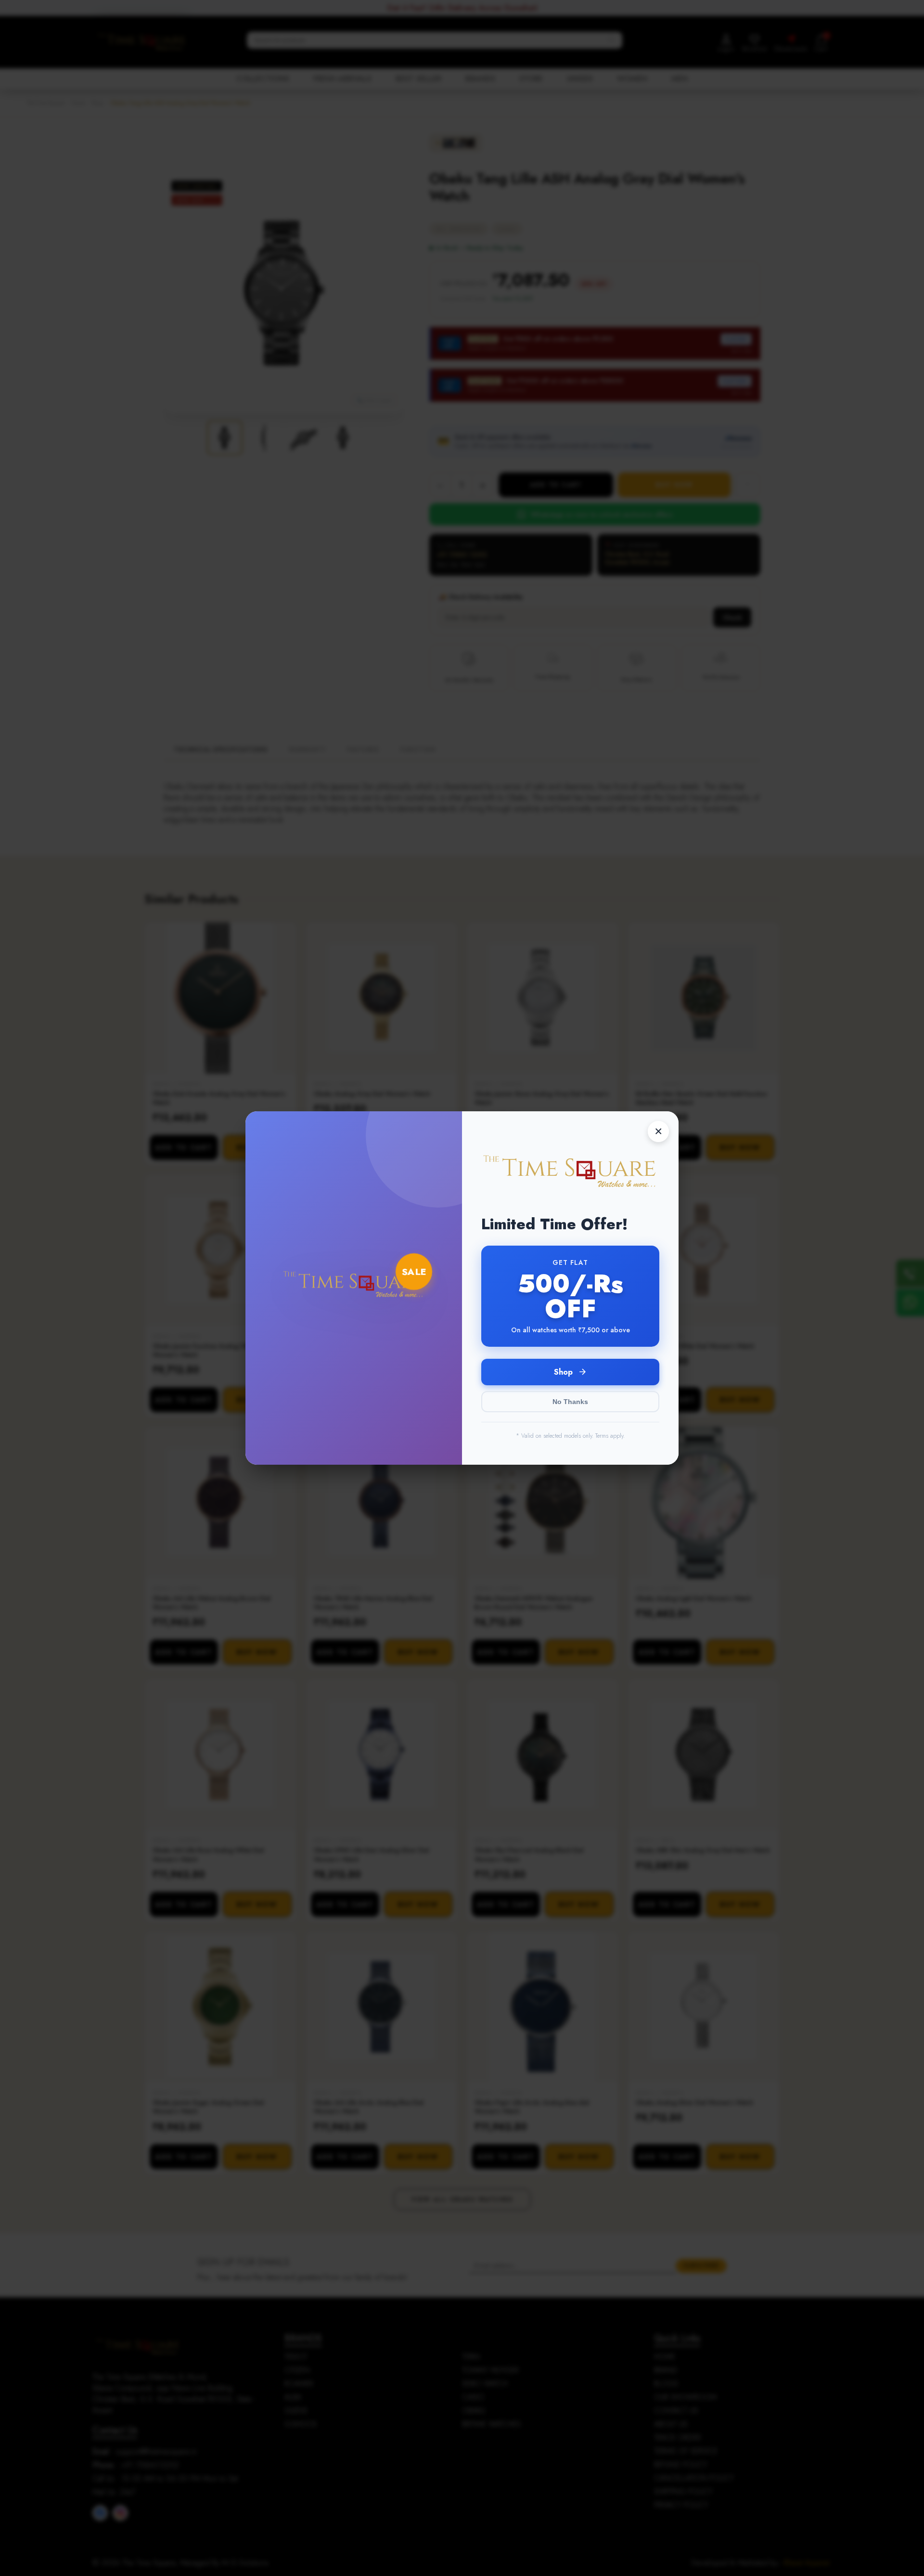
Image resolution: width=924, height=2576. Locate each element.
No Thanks (570, 1402)
